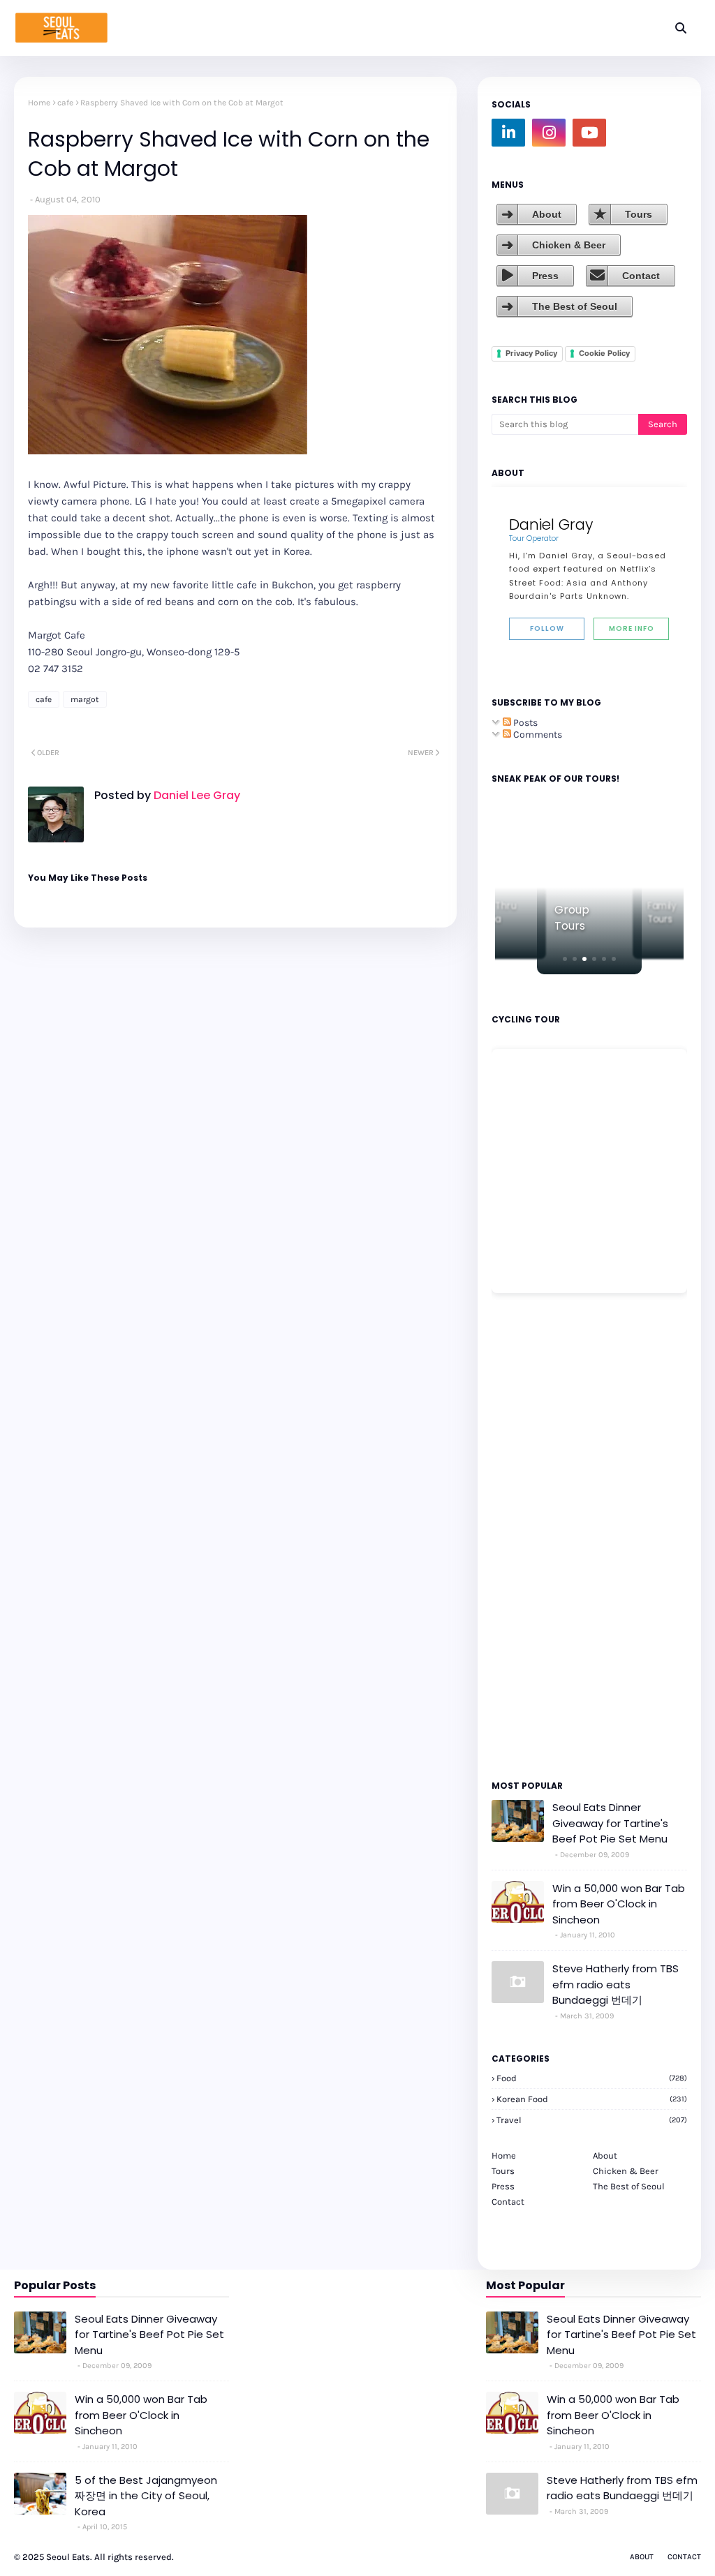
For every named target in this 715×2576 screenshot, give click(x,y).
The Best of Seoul (575, 306)
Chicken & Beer (569, 245)
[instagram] (549, 133)
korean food (592, 2099)
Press (545, 276)
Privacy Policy (531, 353)
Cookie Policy (604, 353)
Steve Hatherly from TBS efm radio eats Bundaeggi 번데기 (616, 1984)
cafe (65, 103)
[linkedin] (508, 133)
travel (592, 2120)
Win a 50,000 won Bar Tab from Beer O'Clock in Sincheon (619, 1904)
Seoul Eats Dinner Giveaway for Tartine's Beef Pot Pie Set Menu (610, 1823)
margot (85, 699)
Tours (639, 214)
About (547, 214)
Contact (641, 276)
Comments (537, 735)
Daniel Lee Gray (196, 795)
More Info (632, 628)
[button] (565, 959)
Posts (524, 723)
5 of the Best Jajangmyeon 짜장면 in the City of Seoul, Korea (146, 2496)
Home (39, 103)
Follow (547, 628)
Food (592, 2078)
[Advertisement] (533, 1535)
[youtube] (589, 133)
